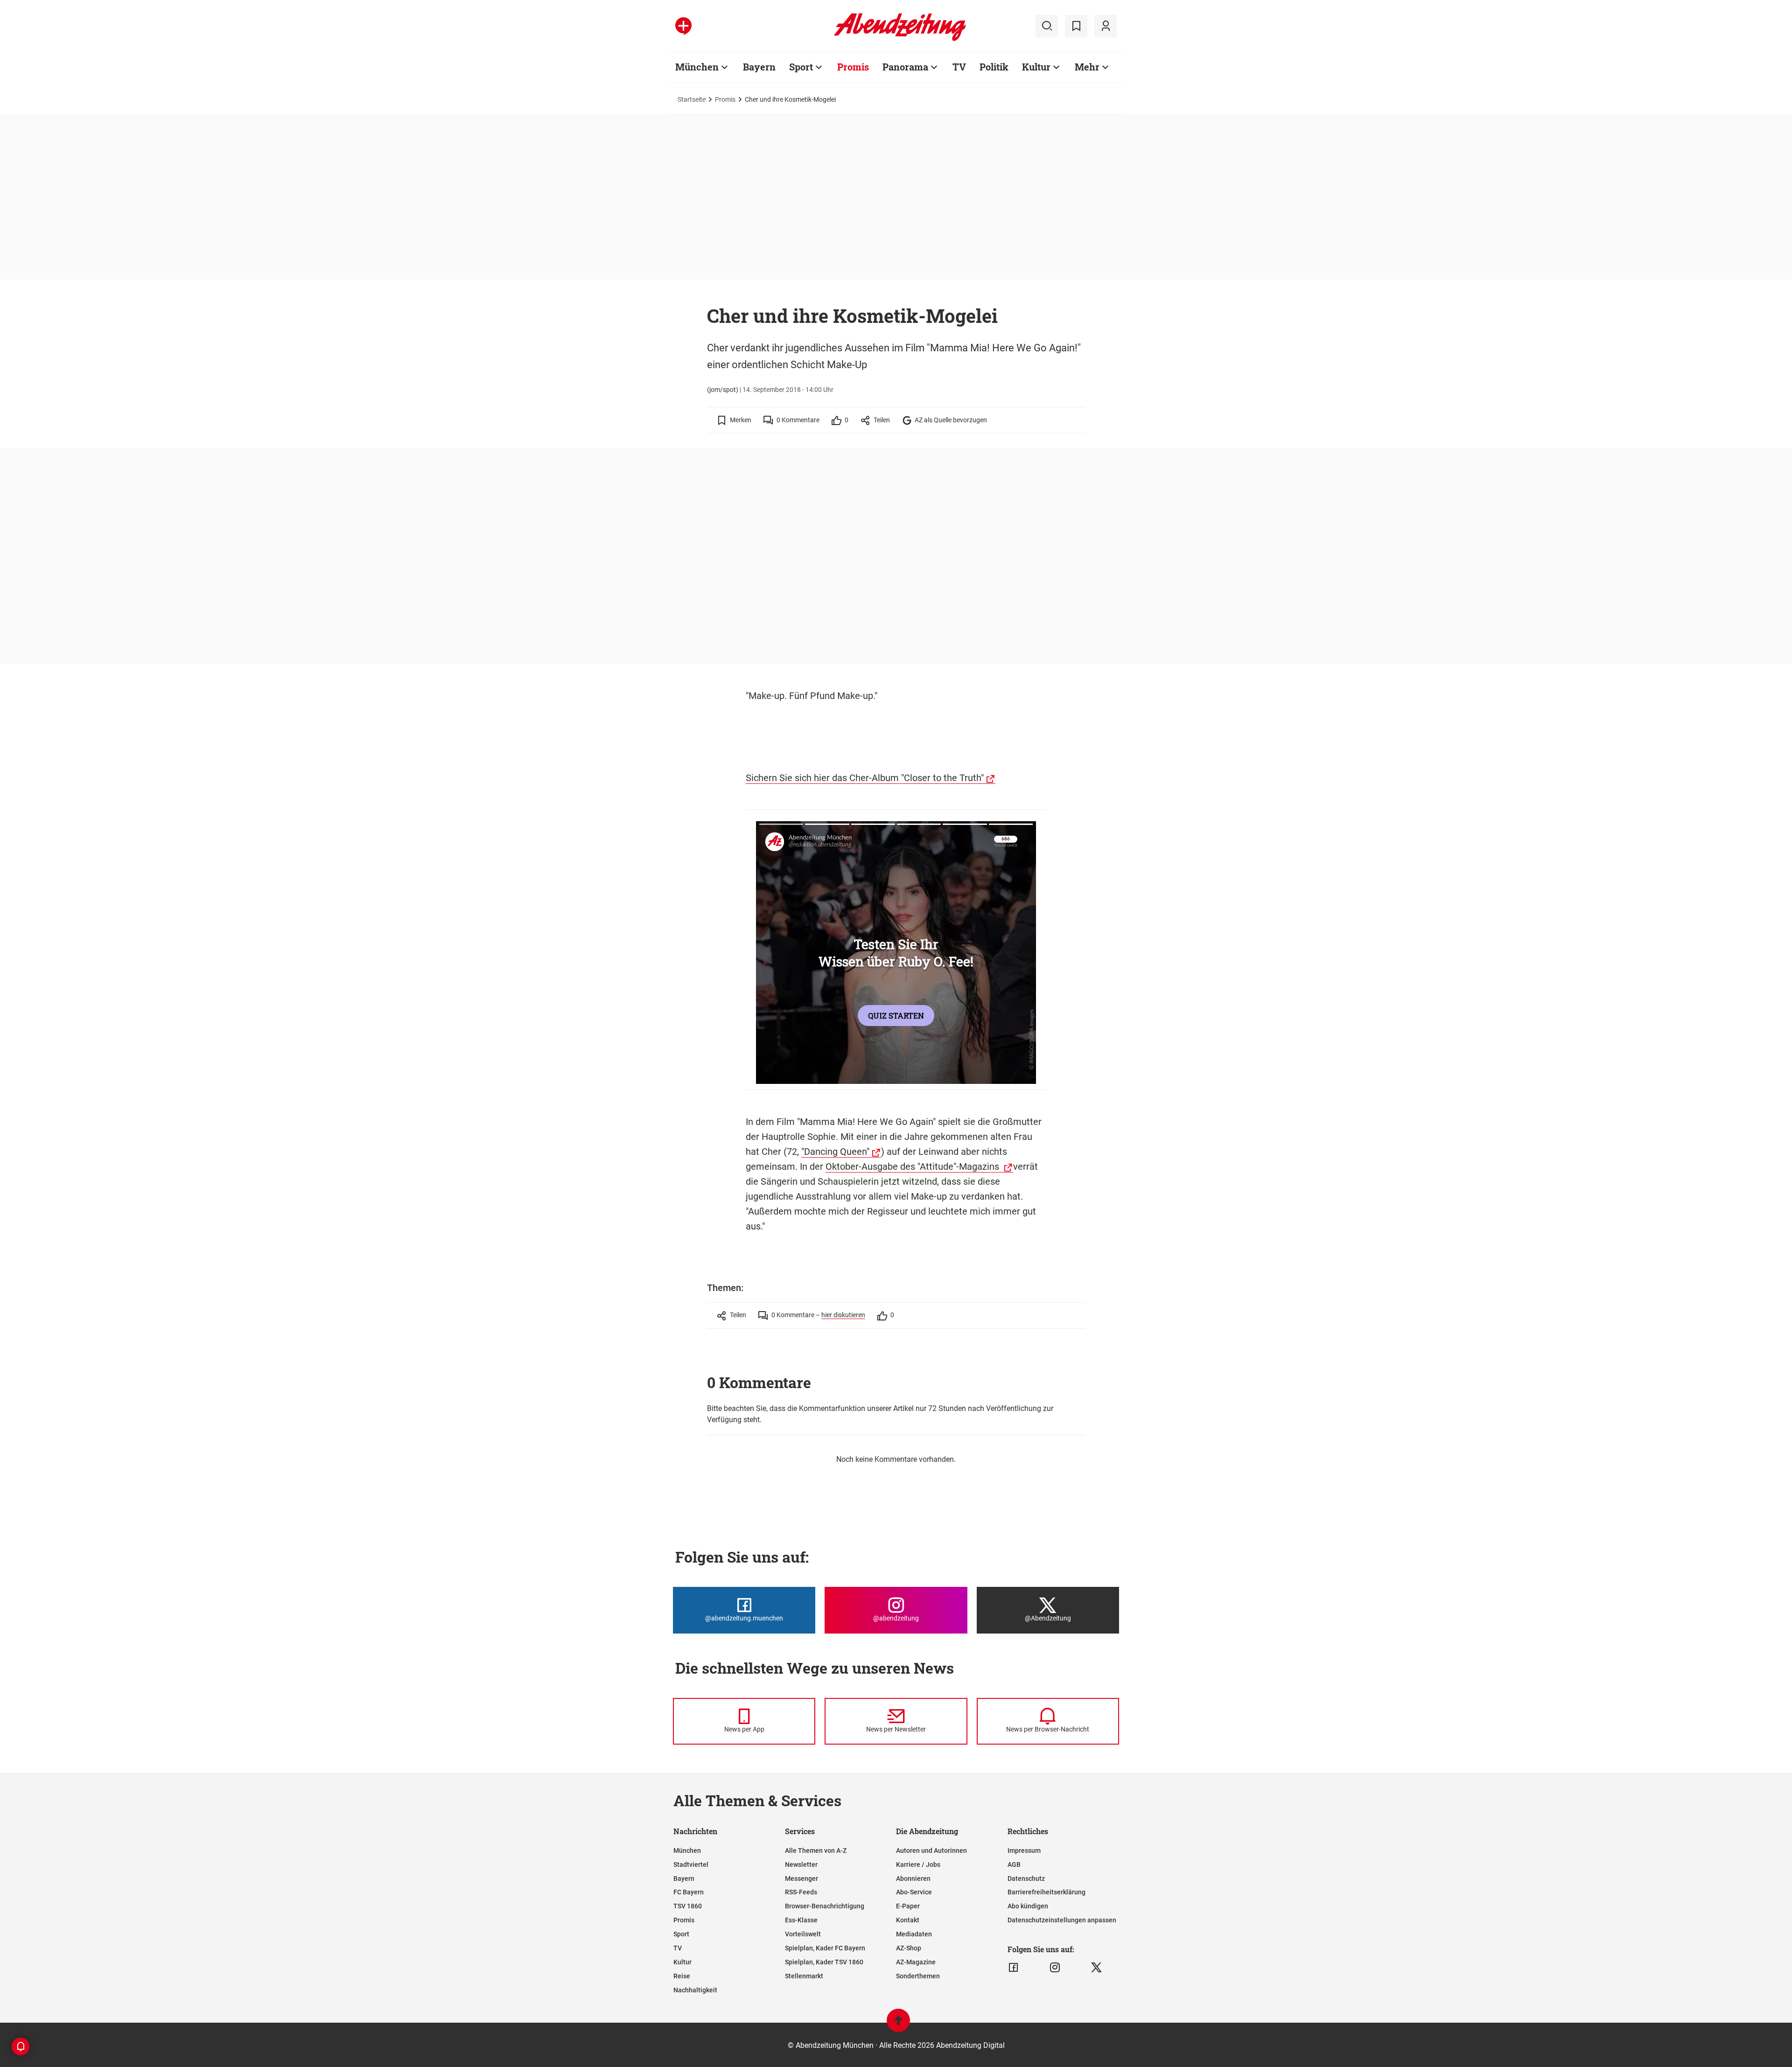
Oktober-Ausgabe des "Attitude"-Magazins (913, 1166)
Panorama (905, 67)
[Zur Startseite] (900, 39)
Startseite (692, 99)
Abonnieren (913, 1878)
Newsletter (801, 1864)
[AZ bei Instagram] (1055, 1968)
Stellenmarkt (804, 1976)
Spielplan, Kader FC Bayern (825, 1948)
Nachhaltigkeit (695, 1990)
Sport (801, 67)
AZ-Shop (909, 1948)
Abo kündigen (1028, 1906)
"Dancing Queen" (835, 1152)
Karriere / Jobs (918, 1864)
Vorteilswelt (803, 1934)
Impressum (1024, 1851)
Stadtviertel (691, 1864)
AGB (1014, 1864)
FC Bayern (689, 1892)
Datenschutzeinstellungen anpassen (1062, 1920)
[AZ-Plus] (683, 26)
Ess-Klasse (801, 1920)
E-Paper (908, 1906)
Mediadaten (914, 1934)
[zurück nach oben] (898, 2025)
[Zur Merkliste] (1076, 26)
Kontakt (908, 1920)
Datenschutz (1026, 1878)
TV (959, 67)
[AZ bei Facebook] (1013, 1968)
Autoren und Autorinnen (931, 1851)
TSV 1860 (688, 1906)
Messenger (801, 1878)
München (697, 67)
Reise (682, 1976)
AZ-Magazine (916, 1962)
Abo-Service (914, 1892)
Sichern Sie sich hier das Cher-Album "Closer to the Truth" (865, 778)
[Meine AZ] (1106, 26)
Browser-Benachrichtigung (825, 1906)
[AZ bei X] (1096, 1968)
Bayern (759, 67)
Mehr (1087, 67)
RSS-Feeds (801, 1892)
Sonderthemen (918, 1976)
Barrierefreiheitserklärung (1046, 1892)
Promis (853, 67)
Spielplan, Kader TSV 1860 (824, 1962)
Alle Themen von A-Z (816, 1851)
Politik (994, 67)
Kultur (1036, 67)
